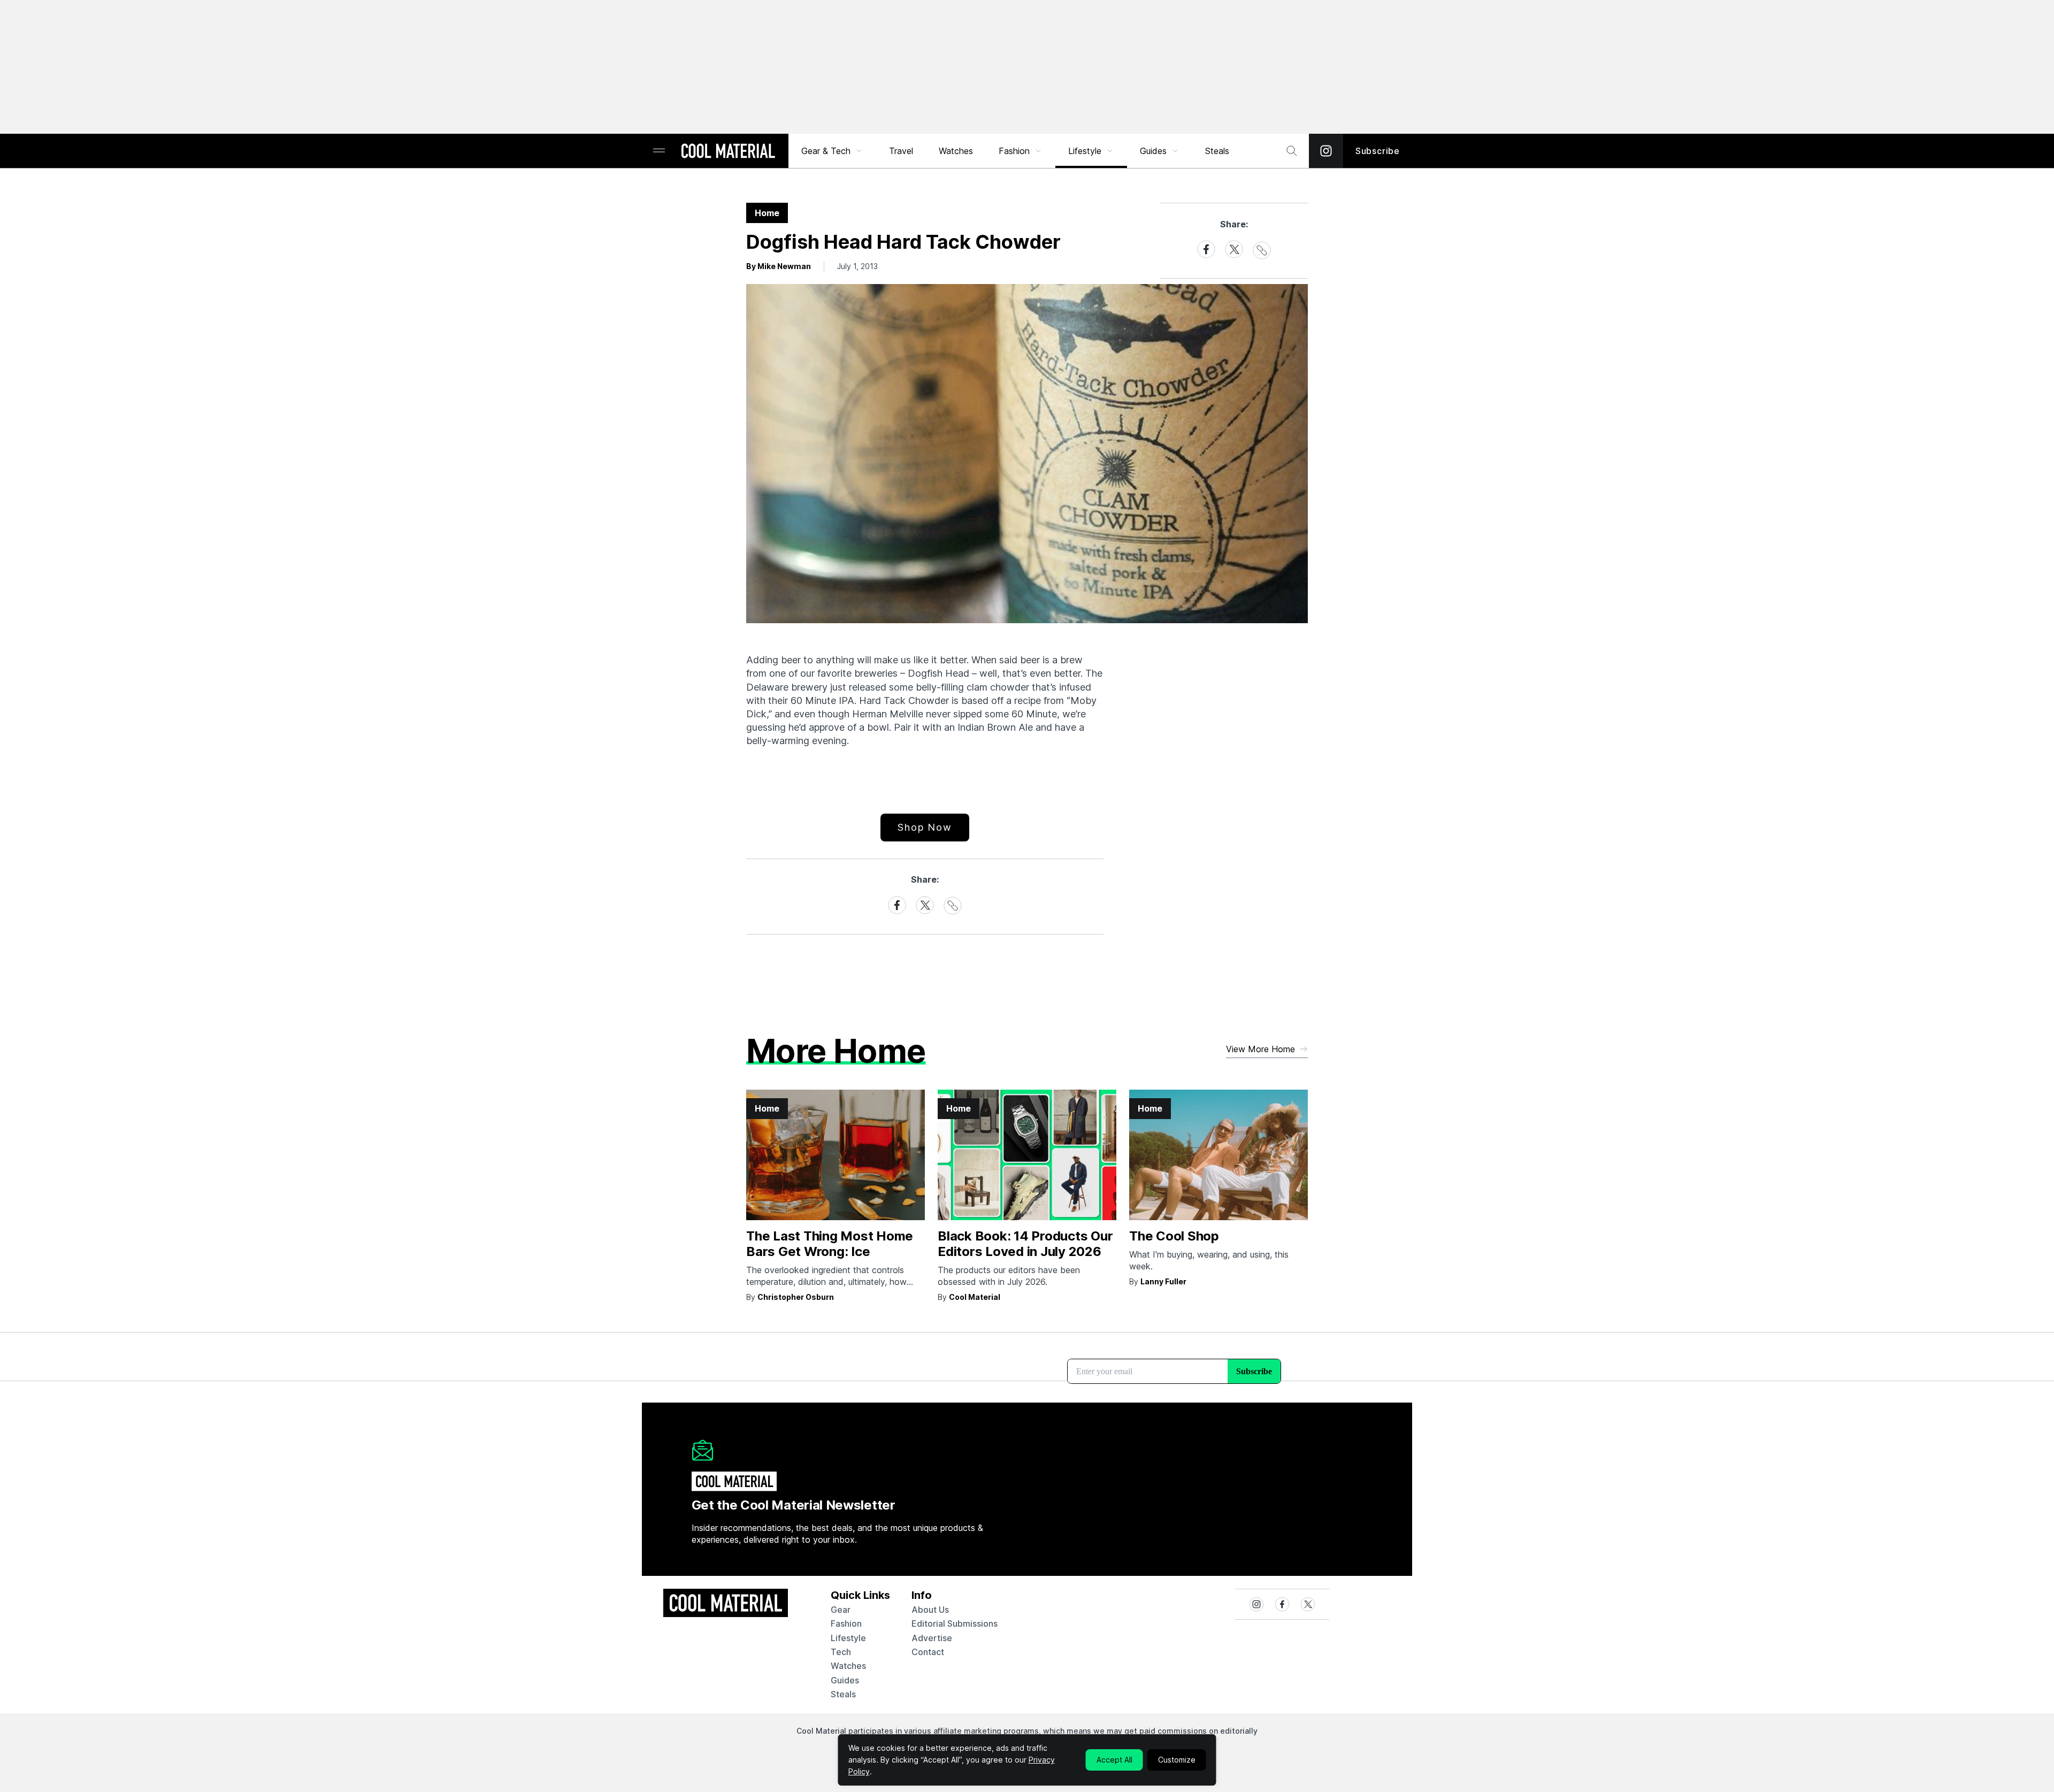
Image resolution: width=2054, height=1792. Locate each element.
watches (848, 1666)
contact (928, 1652)
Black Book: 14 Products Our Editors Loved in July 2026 (1025, 1244)
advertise (932, 1638)
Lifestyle (1085, 151)
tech (841, 1652)
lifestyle (848, 1638)
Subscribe (1378, 151)
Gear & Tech (826, 151)
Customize (1177, 1760)
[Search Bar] (1292, 151)
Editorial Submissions (955, 1623)
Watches (956, 151)
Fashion (1014, 151)
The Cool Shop (1174, 1236)
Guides (1153, 151)
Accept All (1114, 1760)
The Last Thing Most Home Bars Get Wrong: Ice (830, 1244)
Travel (901, 151)
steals (1217, 151)
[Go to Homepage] (728, 152)
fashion (846, 1623)
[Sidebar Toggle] (659, 151)
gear (841, 1610)
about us (930, 1610)
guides (845, 1680)
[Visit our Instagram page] (1326, 151)
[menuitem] (832, 151)
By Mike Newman (779, 266)
